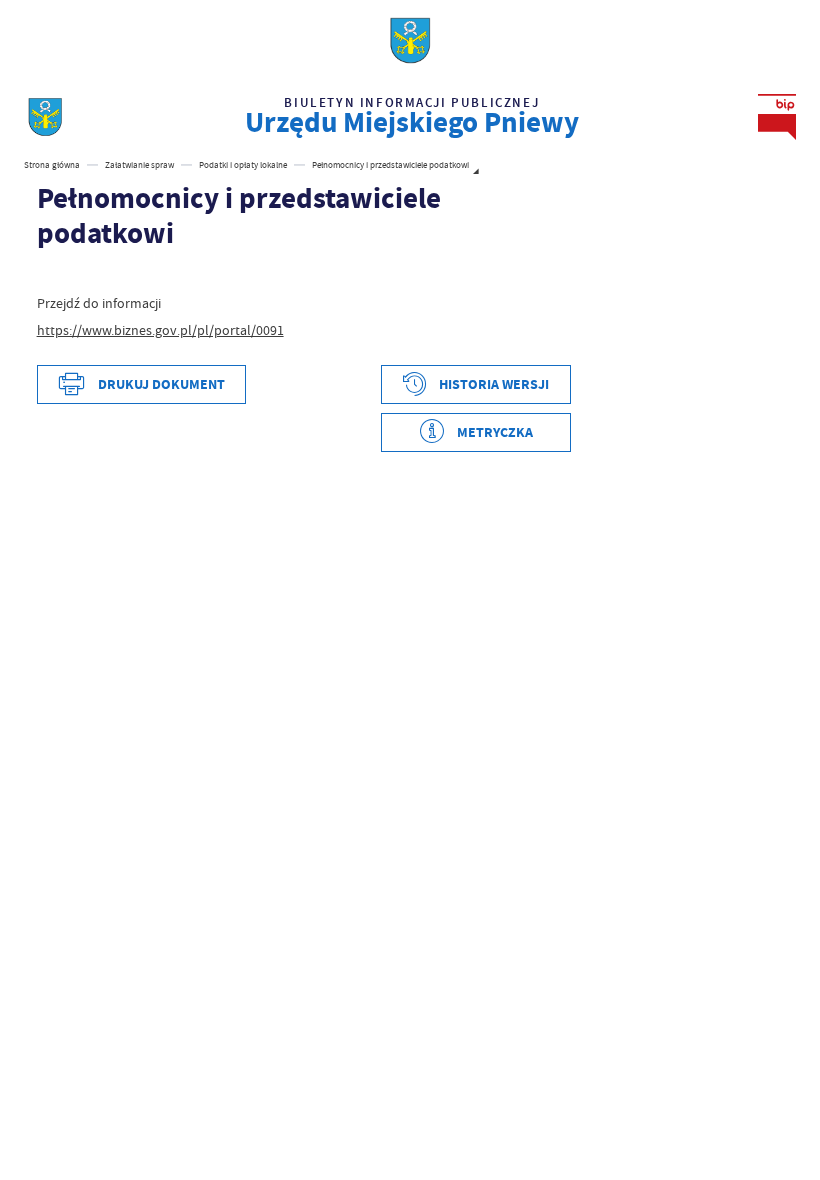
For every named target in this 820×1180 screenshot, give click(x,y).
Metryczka (495, 432)
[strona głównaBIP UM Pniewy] (45, 117)
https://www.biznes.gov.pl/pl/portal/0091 (160, 330)
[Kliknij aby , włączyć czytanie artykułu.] (47, 274)
